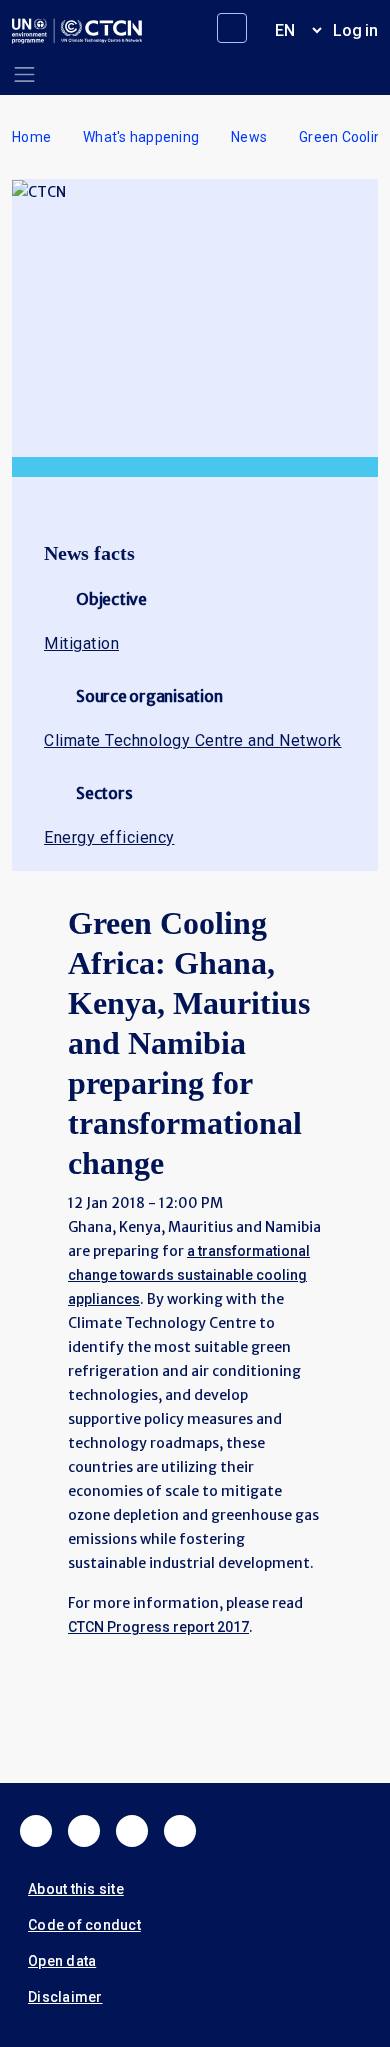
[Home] (77, 31)
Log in (355, 30)
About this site (76, 1889)
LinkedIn (132, 1831)
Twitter (84, 1831)
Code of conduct (84, 1925)
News (249, 137)
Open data (62, 1961)
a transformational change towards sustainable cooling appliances (189, 1275)
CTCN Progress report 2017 (158, 1627)
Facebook (36, 1831)
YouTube (180, 1831)
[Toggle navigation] (24, 74)
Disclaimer (65, 1997)
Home (31, 137)
